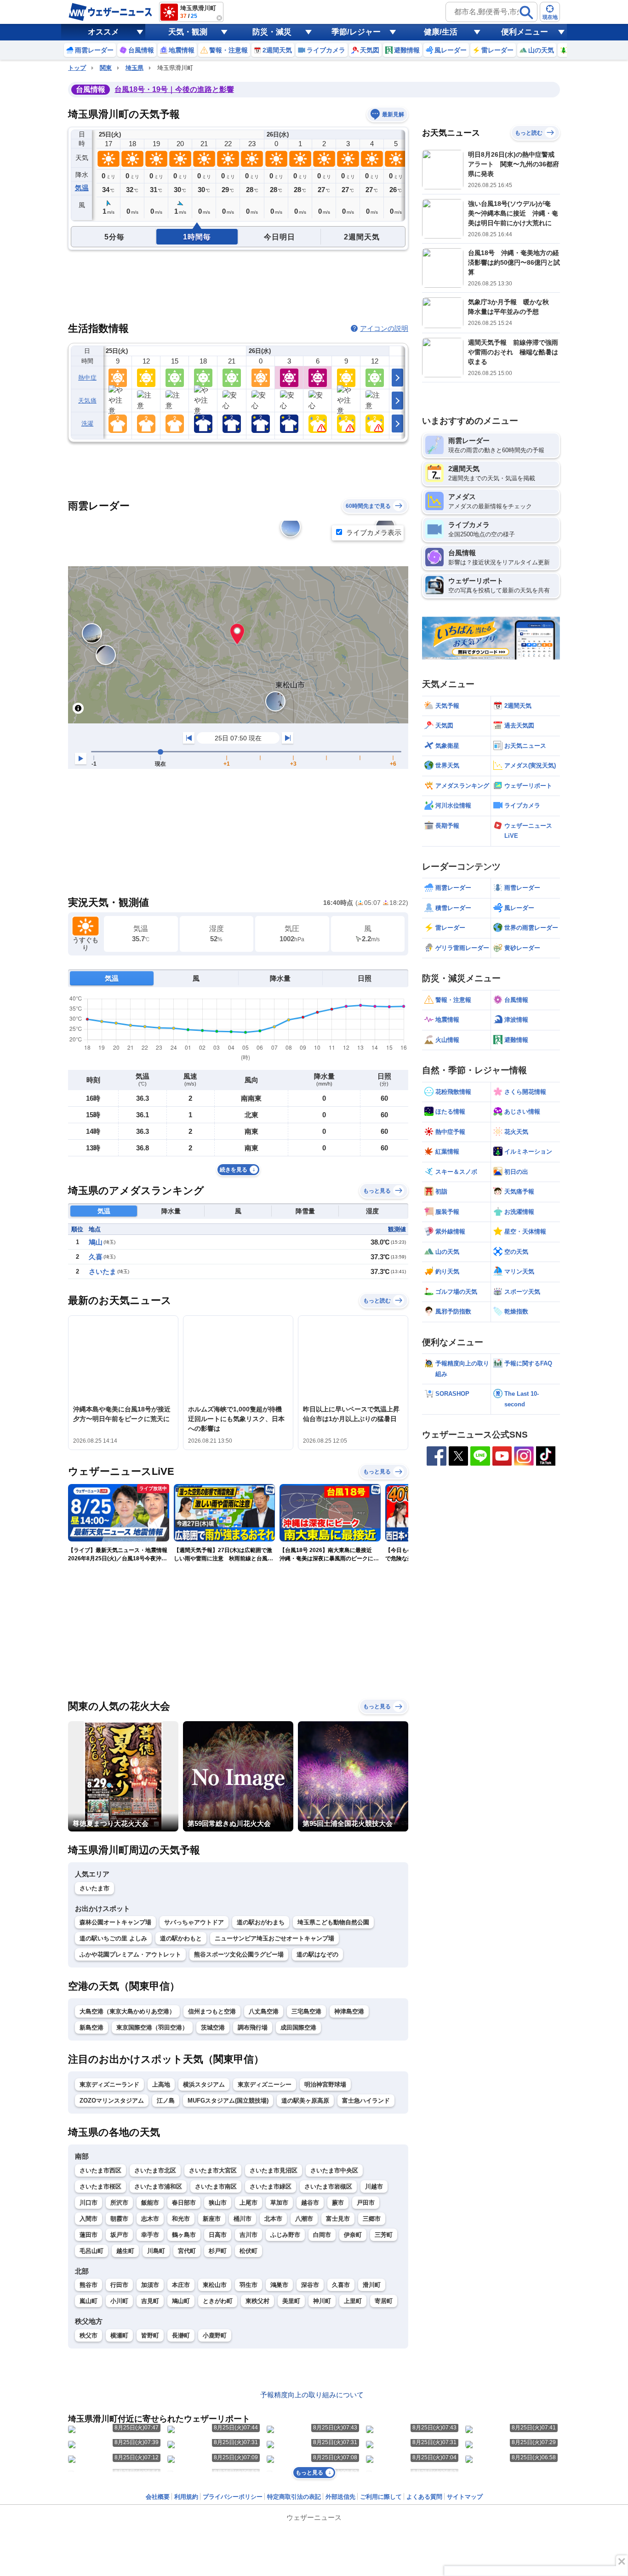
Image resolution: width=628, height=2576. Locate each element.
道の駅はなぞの (317, 1954)
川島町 (156, 2251)
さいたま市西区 (100, 2170)
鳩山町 (181, 2301)
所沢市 (119, 2203)
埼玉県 (134, 68)
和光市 (181, 2219)
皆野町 (150, 2335)
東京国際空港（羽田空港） (152, 2027)
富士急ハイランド (366, 2101)
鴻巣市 (279, 2285)
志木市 (150, 2219)
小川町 (119, 2301)
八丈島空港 (264, 2011)
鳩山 (96, 1242)
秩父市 (88, 2335)
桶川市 (243, 2219)
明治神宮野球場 (325, 2084)
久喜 (96, 1257)
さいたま (103, 1271)
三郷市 (372, 2219)
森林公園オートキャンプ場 (115, 1922)
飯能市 (150, 2203)
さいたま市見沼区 (274, 2170)
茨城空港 (213, 2027)
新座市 (212, 2219)
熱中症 (87, 378)
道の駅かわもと (181, 1938)
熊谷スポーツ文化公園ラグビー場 (239, 1954)
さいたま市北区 (155, 2170)
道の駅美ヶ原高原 (305, 2101)
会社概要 (158, 2497)
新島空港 (91, 2027)
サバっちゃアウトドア (194, 1922)
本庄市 (181, 2285)
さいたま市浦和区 (158, 2186)
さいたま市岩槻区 (328, 2186)
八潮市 (304, 2219)
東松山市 (215, 2285)
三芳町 (384, 2235)
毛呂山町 (91, 2251)
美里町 (291, 2301)
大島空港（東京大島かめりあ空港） (127, 2011)
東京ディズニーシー (265, 2084)
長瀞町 (181, 2335)
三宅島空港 (306, 2011)
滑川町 (372, 2285)
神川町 (322, 2301)
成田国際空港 (298, 2027)
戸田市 (366, 2203)
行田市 (119, 2285)
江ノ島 (166, 2101)
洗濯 (88, 424)
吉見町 (150, 2301)
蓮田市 (88, 2235)
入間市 (88, 2219)
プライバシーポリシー (233, 2497)
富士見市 (338, 2219)
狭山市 (218, 2203)
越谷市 (310, 2203)
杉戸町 (218, 2251)
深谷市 (310, 2285)
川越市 (374, 2186)
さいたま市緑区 (271, 2186)
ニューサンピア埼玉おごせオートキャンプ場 (274, 1938)
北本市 (273, 2219)
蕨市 (338, 2203)
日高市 (218, 2235)
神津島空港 (349, 2011)
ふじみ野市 (285, 2235)
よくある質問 (424, 2497)
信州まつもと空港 (212, 2011)
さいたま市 (94, 1888)
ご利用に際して (381, 2497)
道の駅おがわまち (261, 1922)
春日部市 (184, 2203)
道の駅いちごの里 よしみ (113, 1938)
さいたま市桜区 (100, 2186)
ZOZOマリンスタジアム (112, 2101)
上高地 (161, 2084)
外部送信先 (340, 2497)
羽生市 (248, 2285)
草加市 (279, 2203)
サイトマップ (465, 2497)
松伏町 (248, 2251)
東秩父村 (257, 2301)
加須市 (150, 2285)
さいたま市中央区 (334, 2170)
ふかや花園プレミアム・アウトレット (130, 1954)
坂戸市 (119, 2235)
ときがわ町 (218, 2301)
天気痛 (87, 401)
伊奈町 (353, 2235)
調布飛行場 (253, 2027)
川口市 (88, 2203)
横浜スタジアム (204, 2084)
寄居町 (384, 2301)
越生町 (125, 2251)
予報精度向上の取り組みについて (312, 2395)
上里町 (353, 2301)
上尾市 (248, 2203)
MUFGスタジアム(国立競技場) (228, 2101)
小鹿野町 (215, 2335)
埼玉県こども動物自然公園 (333, 1922)
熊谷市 (88, 2285)
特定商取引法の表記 (294, 2497)
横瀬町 (119, 2335)
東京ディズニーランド (109, 2084)
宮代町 (187, 2251)
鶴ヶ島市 (184, 2235)
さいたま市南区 (216, 2186)
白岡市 (322, 2235)
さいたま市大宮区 (213, 2170)
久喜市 (341, 2285)
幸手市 (150, 2235)
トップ (77, 68)
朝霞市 (119, 2219)
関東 (106, 68)
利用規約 (186, 2497)
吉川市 (248, 2235)
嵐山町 (88, 2301)
